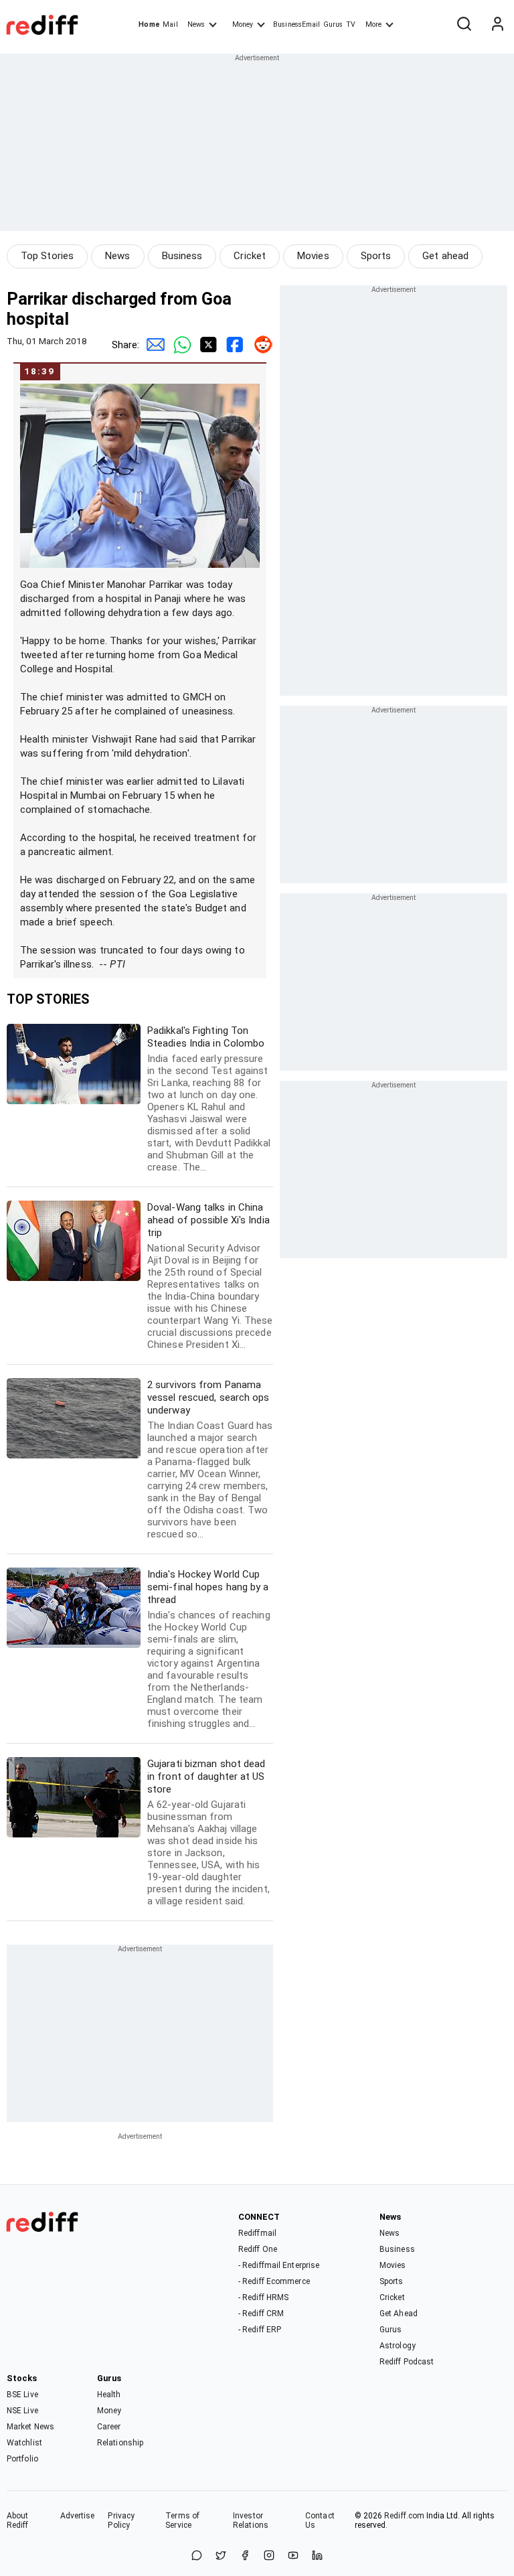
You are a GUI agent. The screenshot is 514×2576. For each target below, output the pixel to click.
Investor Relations (251, 2520)
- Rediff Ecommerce (274, 2281)
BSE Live (22, 2395)
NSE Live (22, 2411)
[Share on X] (221, 2556)
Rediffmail (257, 2233)
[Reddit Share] (260, 345)
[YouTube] (293, 2556)
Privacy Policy (121, 2520)
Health (109, 2395)
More (373, 24)
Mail (170, 24)
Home (149, 24)
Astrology (398, 2346)
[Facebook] (245, 2556)
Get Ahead (399, 2314)
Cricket (250, 256)
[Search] (464, 25)
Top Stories (47, 256)
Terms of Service (182, 2520)
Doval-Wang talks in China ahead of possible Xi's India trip (210, 1276)
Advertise (78, 2516)
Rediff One (258, 2249)
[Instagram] (269, 2556)
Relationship (120, 2443)
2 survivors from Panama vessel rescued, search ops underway (210, 1459)
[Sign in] (497, 25)
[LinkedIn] (317, 2556)
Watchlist (24, 2443)
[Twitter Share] (206, 345)
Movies (313, 256)
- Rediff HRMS (263, 2297)
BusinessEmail (296, 24)
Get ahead (445, 256)
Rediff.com (404, 2516)
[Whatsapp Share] (179, 345)
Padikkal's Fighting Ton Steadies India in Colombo (209, 1099)
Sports (376, 256)
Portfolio (22, 2459)
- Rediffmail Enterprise (279, 2265)
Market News (30, 2427)
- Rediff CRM (261, 2314)
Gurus (333, 24)
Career (109, 2427)
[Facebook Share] (233, 345)
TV (351, 24)
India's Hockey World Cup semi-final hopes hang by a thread (209, 1649)
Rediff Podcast (407, 2362)
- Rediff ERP (260, 2330)
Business (182, 256)
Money (243, 24)
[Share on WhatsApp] (197, 2556)
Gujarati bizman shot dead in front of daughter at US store (208, 1832)
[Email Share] (153, 345)
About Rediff (18, 2520)
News (196, 24)
